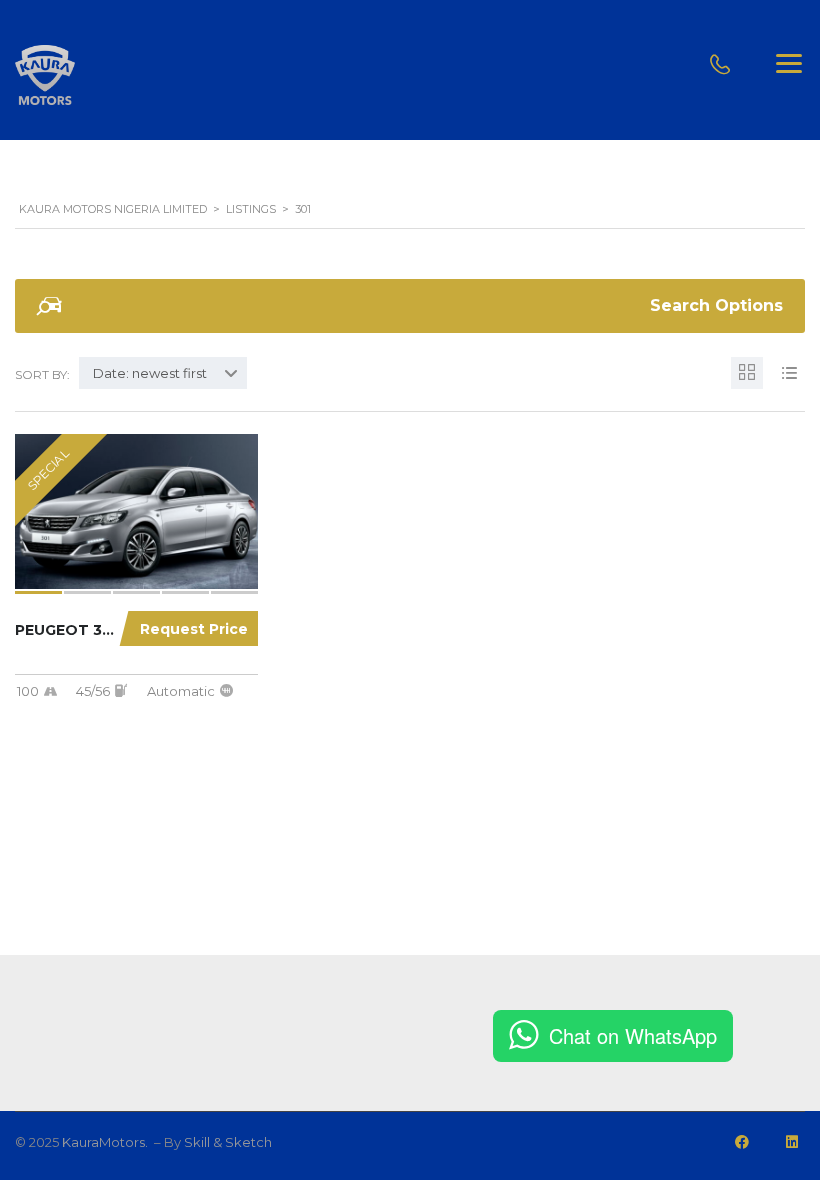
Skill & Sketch (228, 1142)
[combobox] (163, 373)
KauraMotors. (106, 1142)
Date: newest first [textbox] (150, 373)
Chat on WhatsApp (633, 1035)
